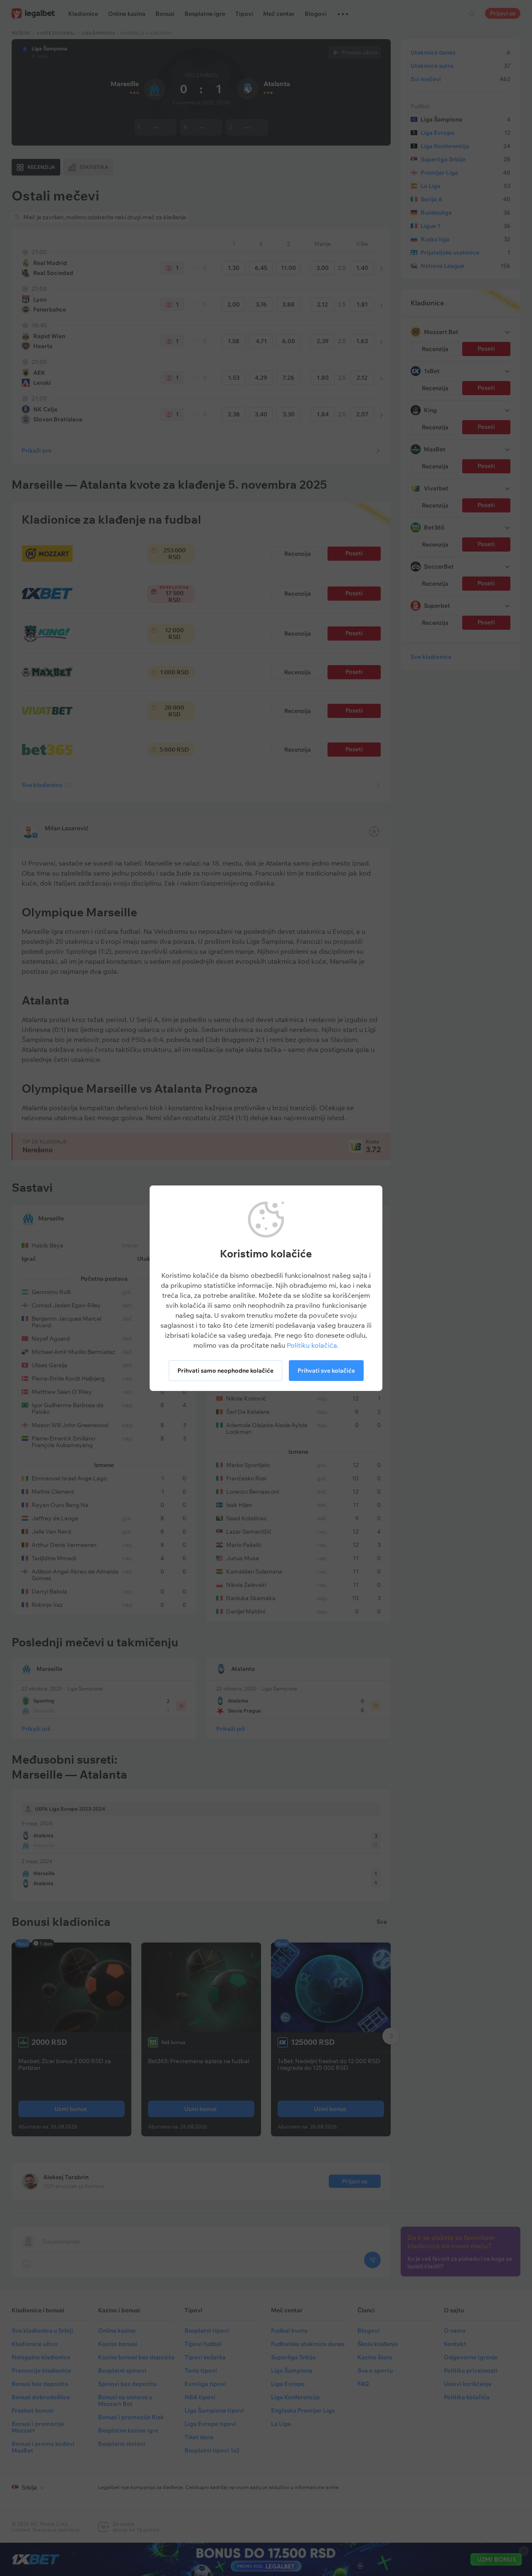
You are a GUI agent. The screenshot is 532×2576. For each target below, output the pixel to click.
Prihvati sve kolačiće (326, 1371)
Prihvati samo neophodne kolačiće (225, 1371)
